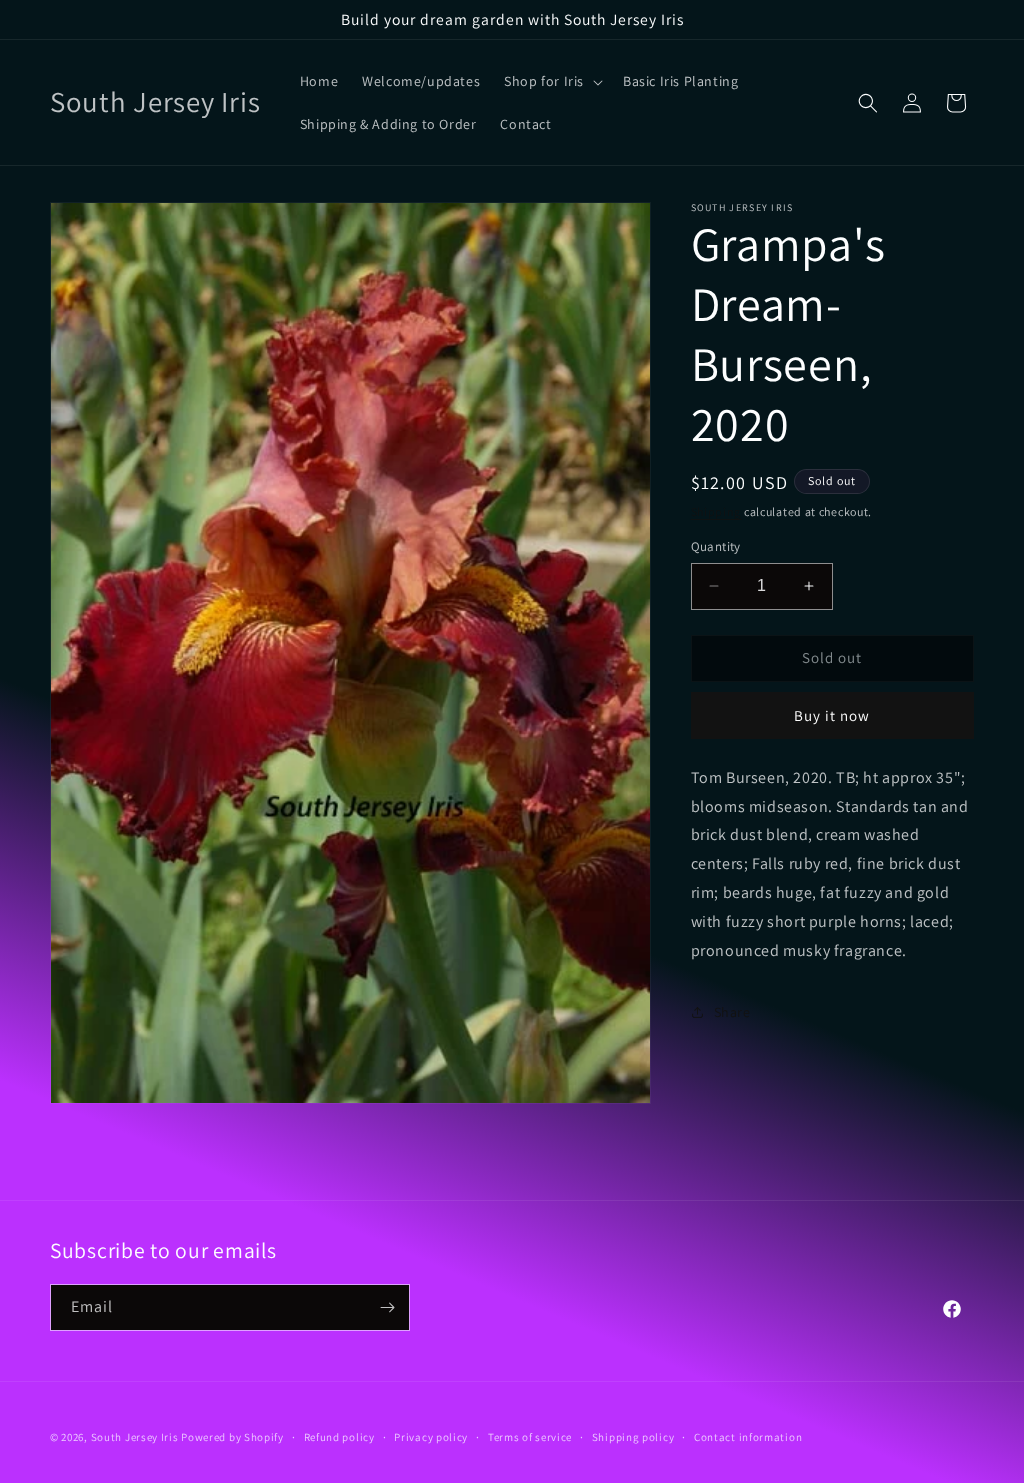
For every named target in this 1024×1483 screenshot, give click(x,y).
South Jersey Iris (135, 1437)
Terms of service (530, 1437)
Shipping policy (633, 1437)
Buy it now (832, 715)
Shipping (716, 511)
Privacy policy (431, 1437)
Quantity (716, 546)
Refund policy (339, 1437)
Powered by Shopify (232, 1437)
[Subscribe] (387, 1307)
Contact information (748, 1437)
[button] (551, 81)
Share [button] (732, 1012)
